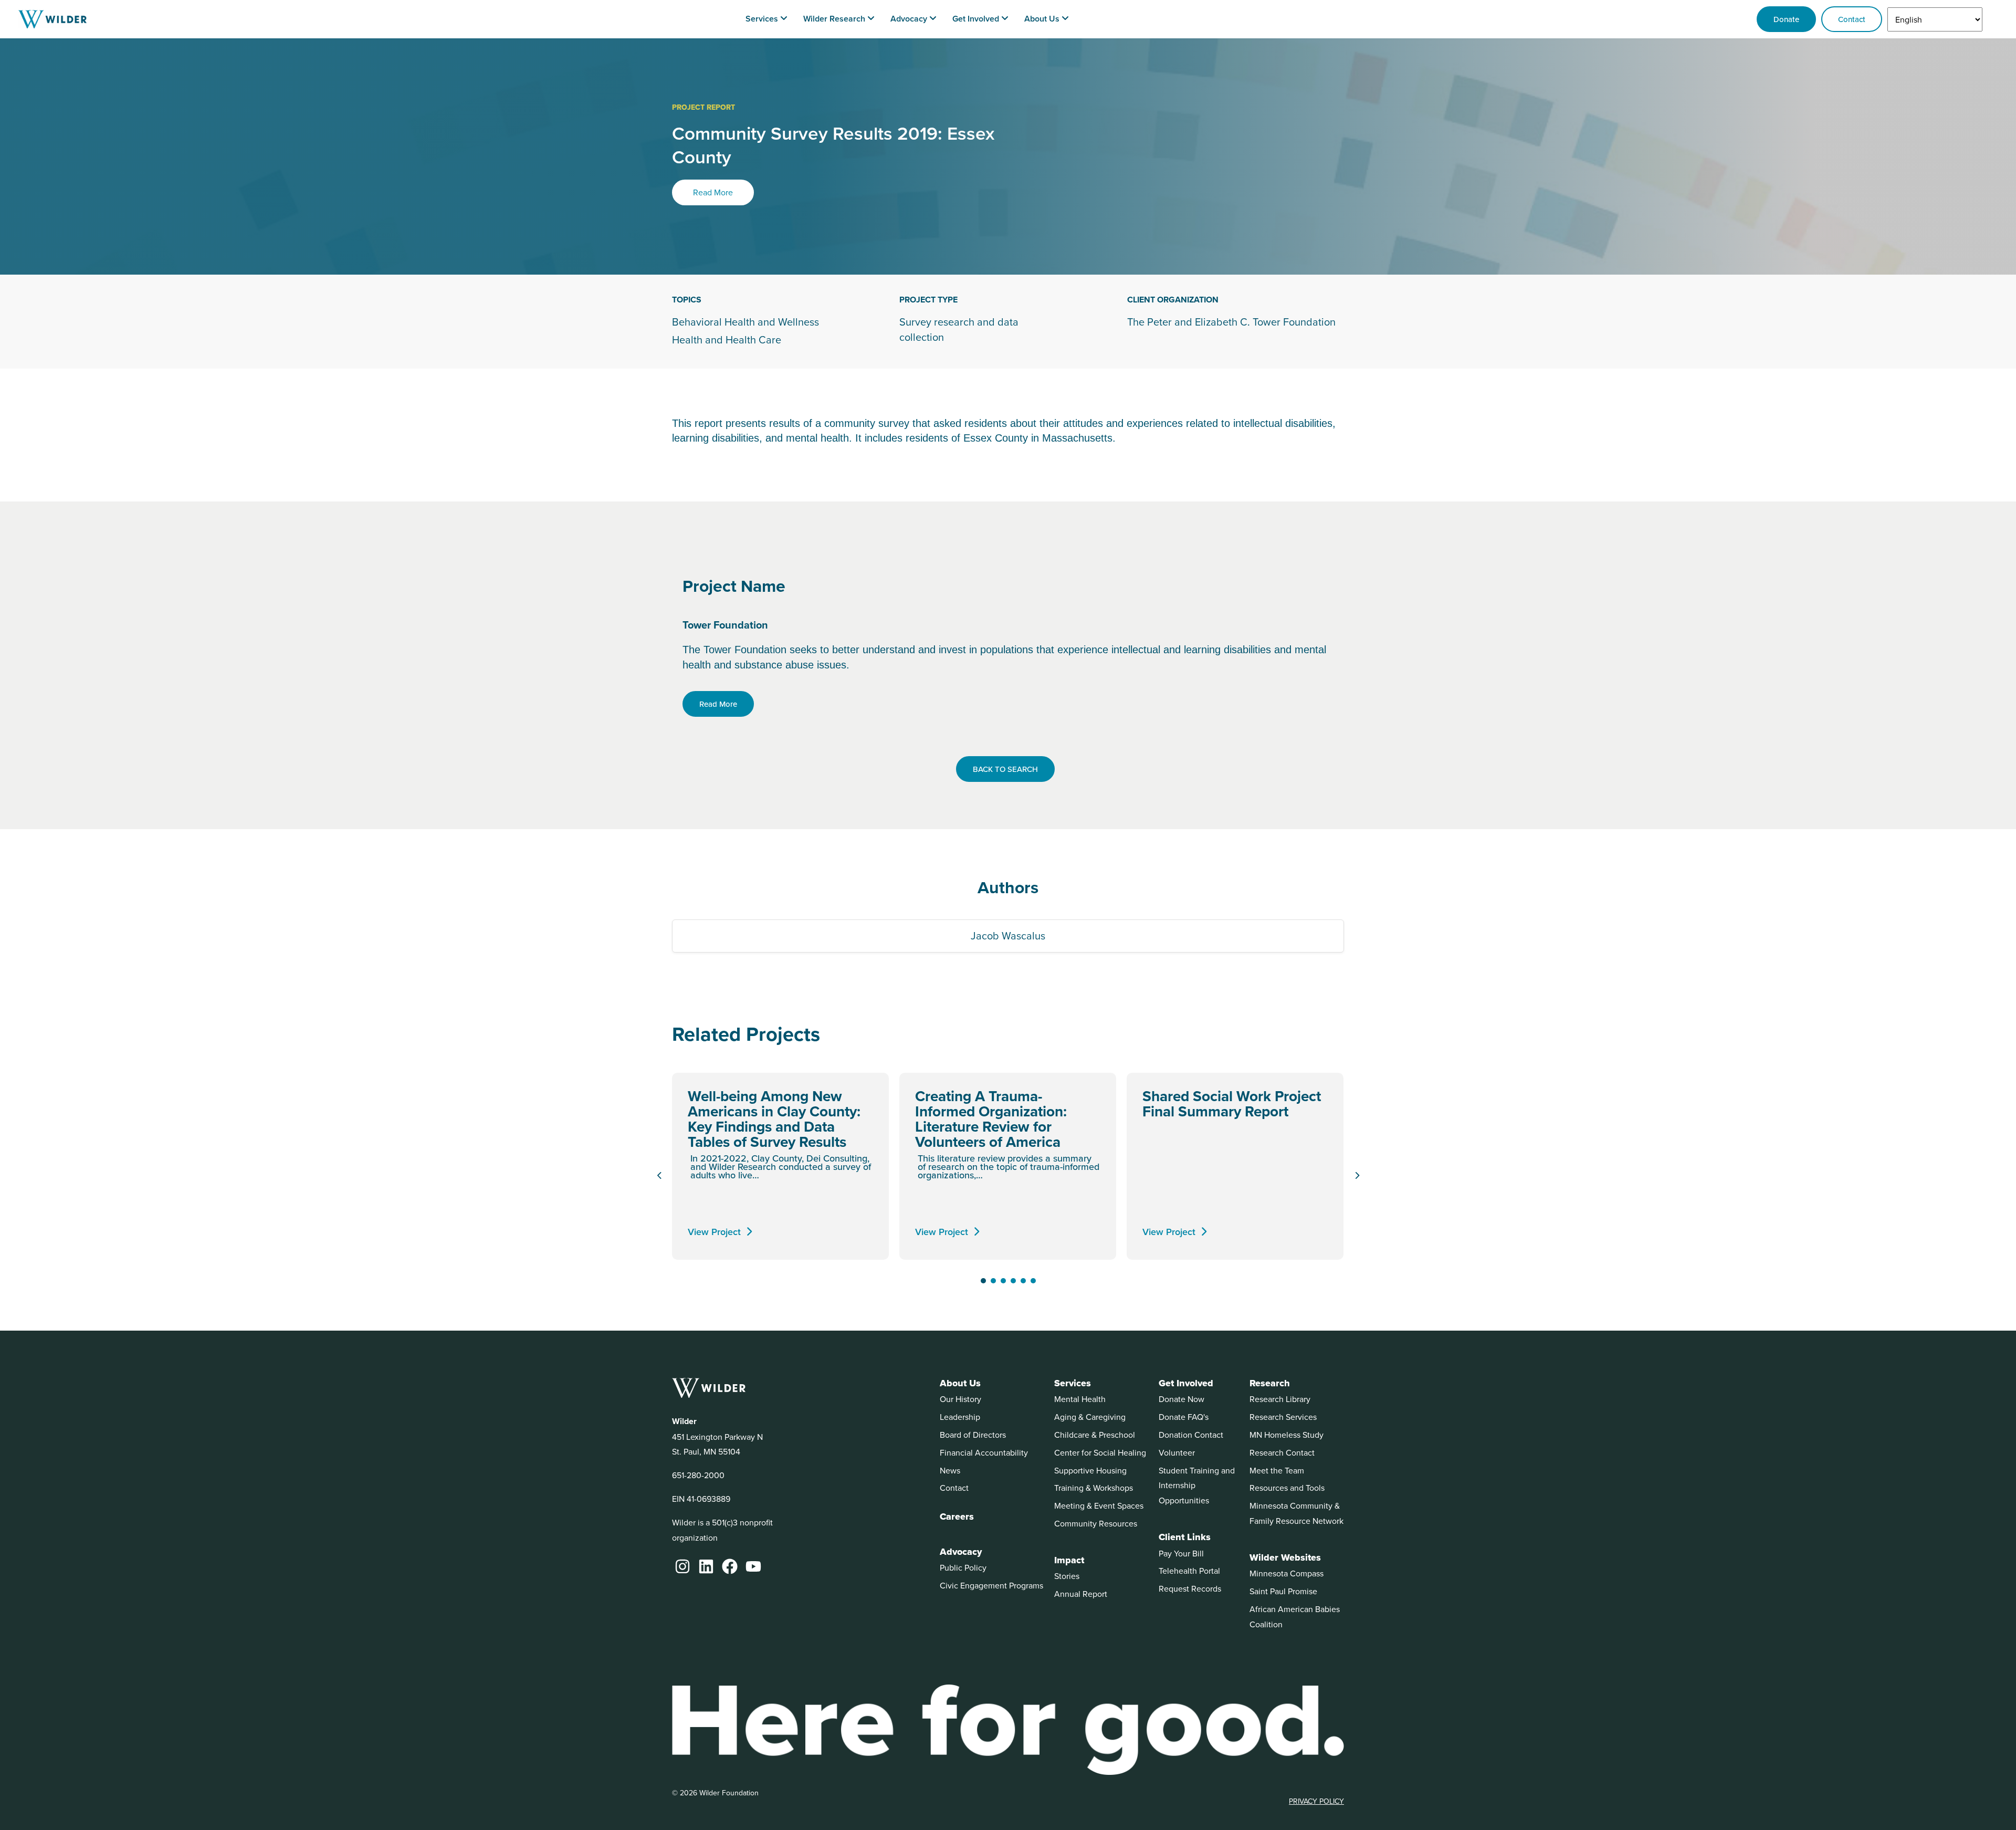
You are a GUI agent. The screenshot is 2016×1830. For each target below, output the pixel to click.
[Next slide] (1357, 1176)
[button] (983, 1281)
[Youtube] (753, 1566)
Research (1270, 1383)
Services (1073, 1383)
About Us (960, 1383)
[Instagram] (682, 1566)
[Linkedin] (706, 1566)
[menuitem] (766, 19)
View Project (714, 1232)
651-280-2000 (698, 1475)
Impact (1069, 1560)
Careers (957, 1517)
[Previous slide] (659, 1176)
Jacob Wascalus (1008, 935)
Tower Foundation (725, 625)
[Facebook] (730, 1566)
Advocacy (961, 1552)
